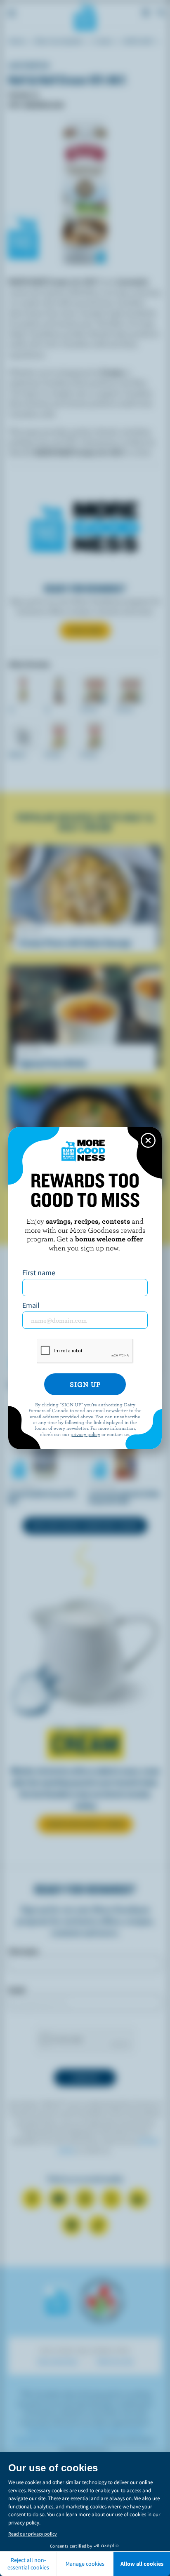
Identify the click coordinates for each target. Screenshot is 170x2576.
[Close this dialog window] (148, 1140)
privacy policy (85, 1434)
